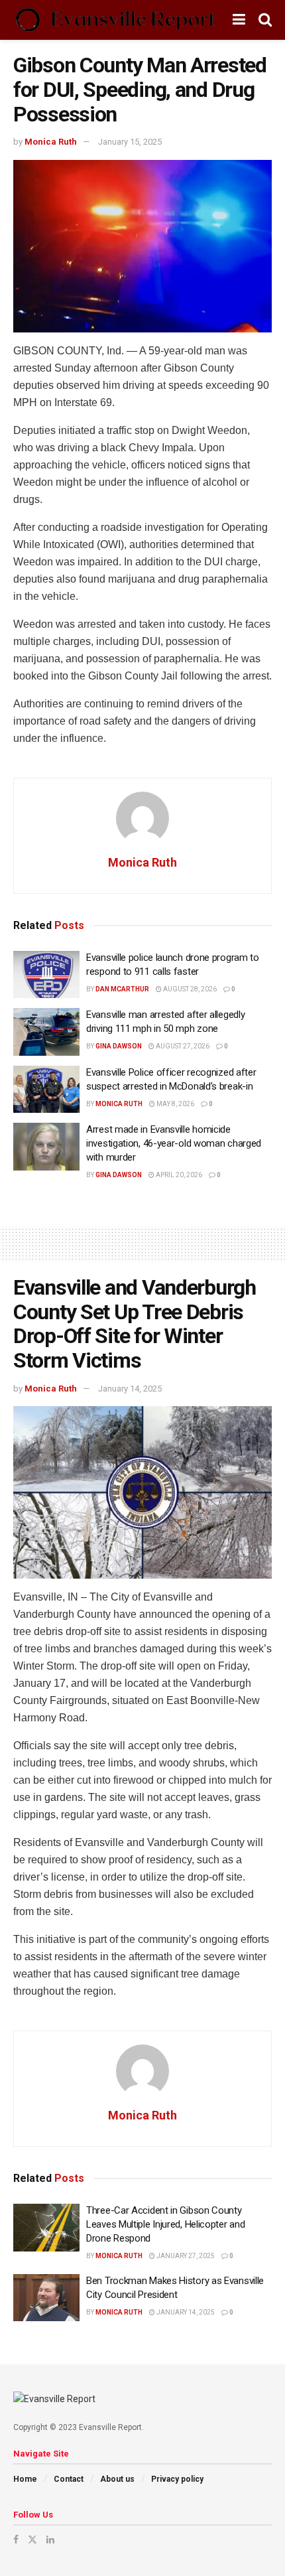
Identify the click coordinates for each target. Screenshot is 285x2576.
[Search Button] (265, 20)
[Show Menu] (239, 20)
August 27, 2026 (182, 1046)
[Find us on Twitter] (32, 2540)
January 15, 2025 (130, 142)
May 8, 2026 (175, 1104)
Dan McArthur (122, 989)
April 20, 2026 (178, 1175)
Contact (69, 2479)
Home (25, 2479)
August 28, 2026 (189, 989)
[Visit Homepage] (115, 20)
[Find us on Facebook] (16, 2540)
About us (117, 2479)
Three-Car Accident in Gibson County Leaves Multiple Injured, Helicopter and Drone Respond (165, 2224)
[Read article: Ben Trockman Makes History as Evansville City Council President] (46, 2298)
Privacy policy (177, 2479)
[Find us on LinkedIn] (50, 2540)
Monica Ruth (51, 142)
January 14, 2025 (130, 1389)
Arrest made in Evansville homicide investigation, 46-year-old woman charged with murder (174, 1143)
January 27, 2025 (185, 2256)
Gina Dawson (119, 1046)
